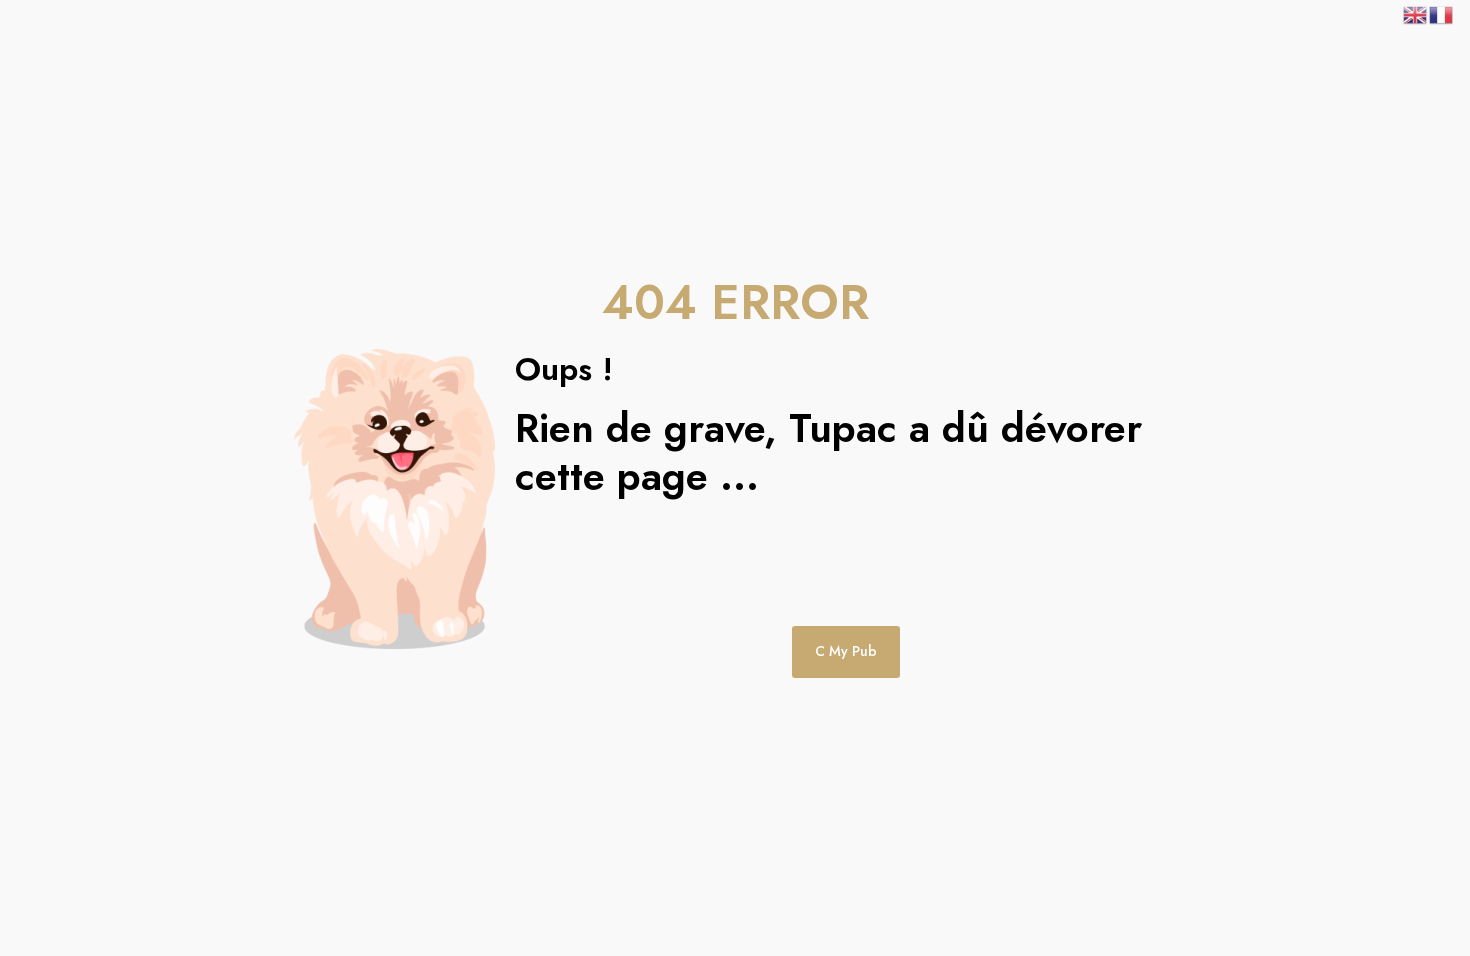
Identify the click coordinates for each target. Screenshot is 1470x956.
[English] (1416, 13)
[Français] (1442, 13)
